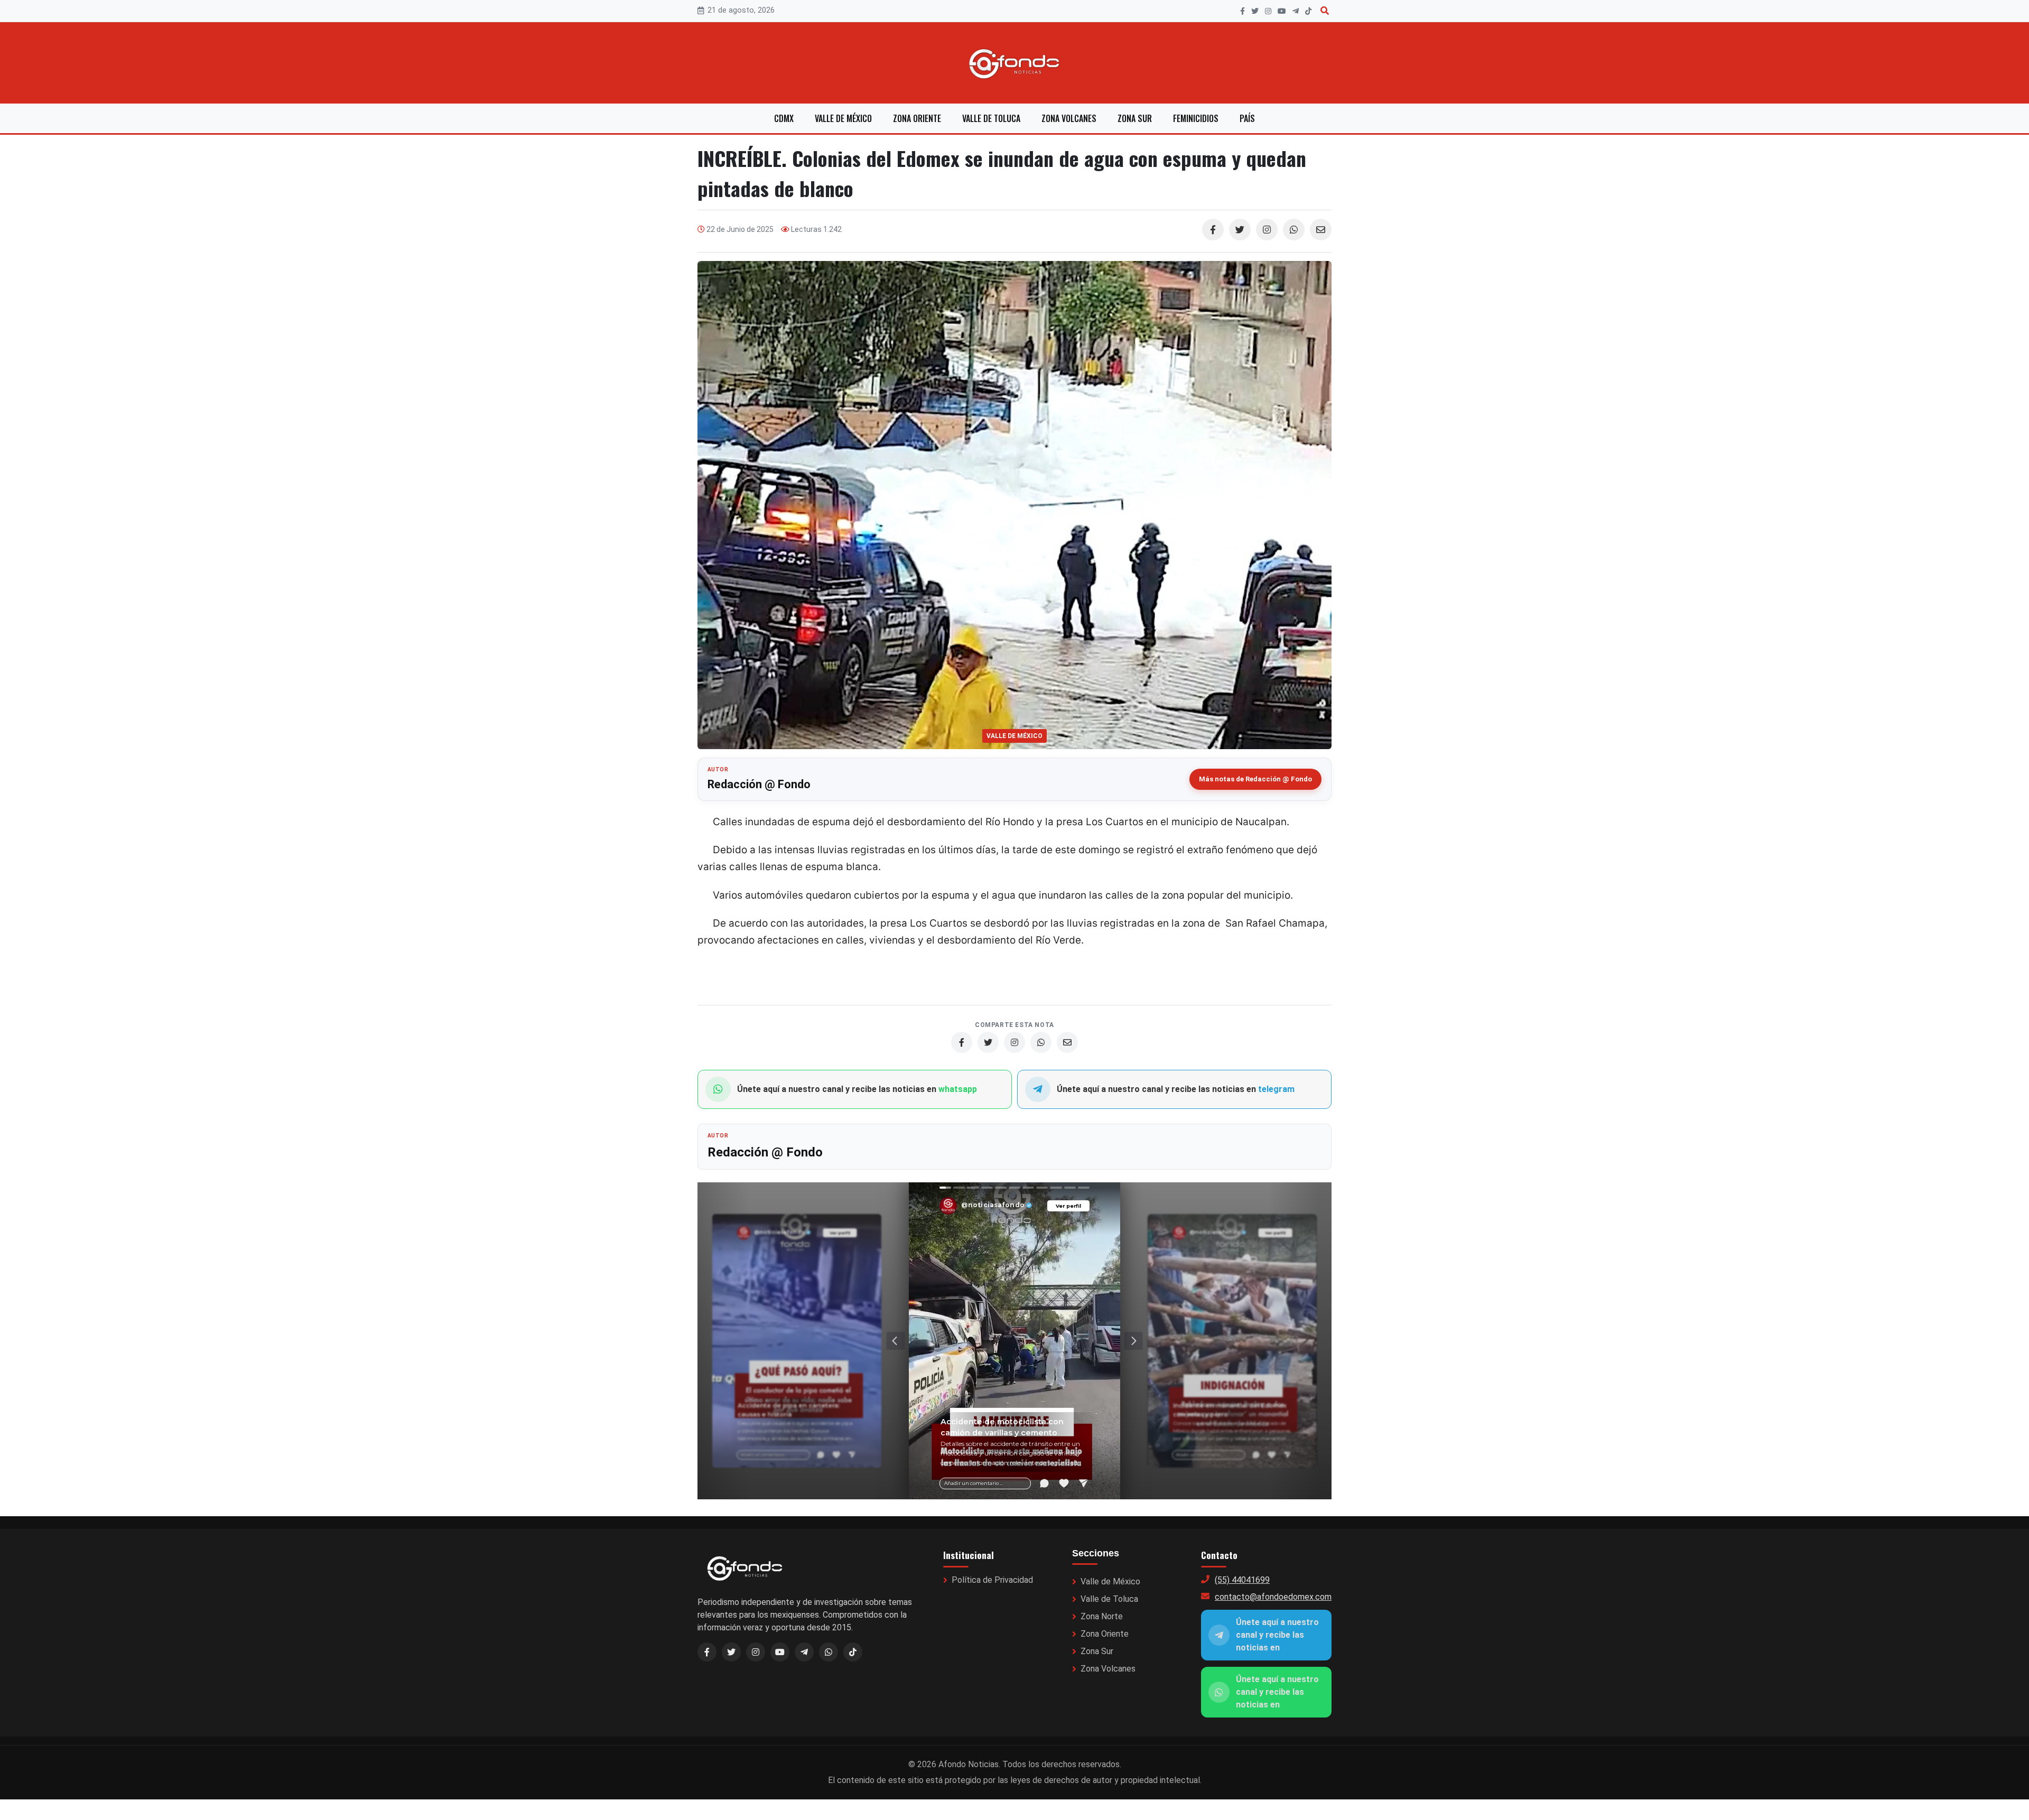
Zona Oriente (917, 118)
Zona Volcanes (1069, 118)
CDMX (784, 118)
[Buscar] (1325, 11)
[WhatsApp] (1294, 230)
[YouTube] (1282, 11)
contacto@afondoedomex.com (1273, 1597)
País (1247, 118)
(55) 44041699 (1242, 1580)
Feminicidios (1196, 118)
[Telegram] (1296, 11)
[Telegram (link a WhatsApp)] (804, 1652)
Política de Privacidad (992, 1580)
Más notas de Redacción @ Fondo (1255, 779)
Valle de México (843, 118)
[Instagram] (1268, 11)
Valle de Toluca (991, 118)
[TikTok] (1308, 11)
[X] (1255, 11)
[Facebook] (1242, 11)
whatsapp (958, 1089)
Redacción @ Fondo (759, 784)
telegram (1276, 1089)
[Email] (1321, 230)
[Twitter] (1240, 230)
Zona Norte (1102, 1616)
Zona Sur (1135, 118)
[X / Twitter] (731, 1652)
